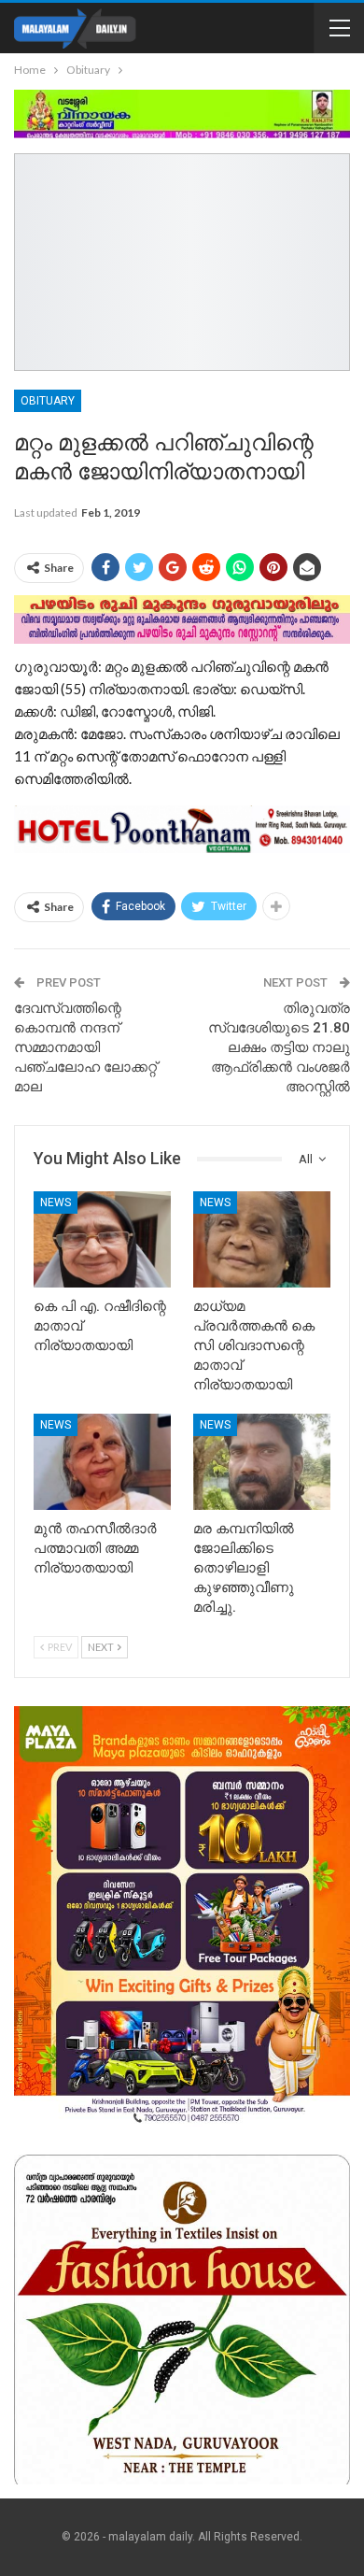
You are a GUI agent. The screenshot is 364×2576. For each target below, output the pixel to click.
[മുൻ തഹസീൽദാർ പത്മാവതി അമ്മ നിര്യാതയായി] (102, 1462)
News (56, 1203)
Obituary (48, 401)
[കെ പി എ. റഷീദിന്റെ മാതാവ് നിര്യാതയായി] (102, 1239)
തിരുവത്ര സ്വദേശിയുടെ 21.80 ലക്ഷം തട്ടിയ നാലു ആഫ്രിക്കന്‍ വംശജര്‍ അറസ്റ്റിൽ (279, 1047)
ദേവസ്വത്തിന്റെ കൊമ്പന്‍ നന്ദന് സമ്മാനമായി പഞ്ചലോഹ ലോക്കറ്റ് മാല (85, 1047)
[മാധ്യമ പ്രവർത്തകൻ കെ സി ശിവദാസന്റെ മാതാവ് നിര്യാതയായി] (262, 1239)
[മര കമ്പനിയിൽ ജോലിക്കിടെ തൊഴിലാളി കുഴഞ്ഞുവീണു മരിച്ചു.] (262, 1462)
